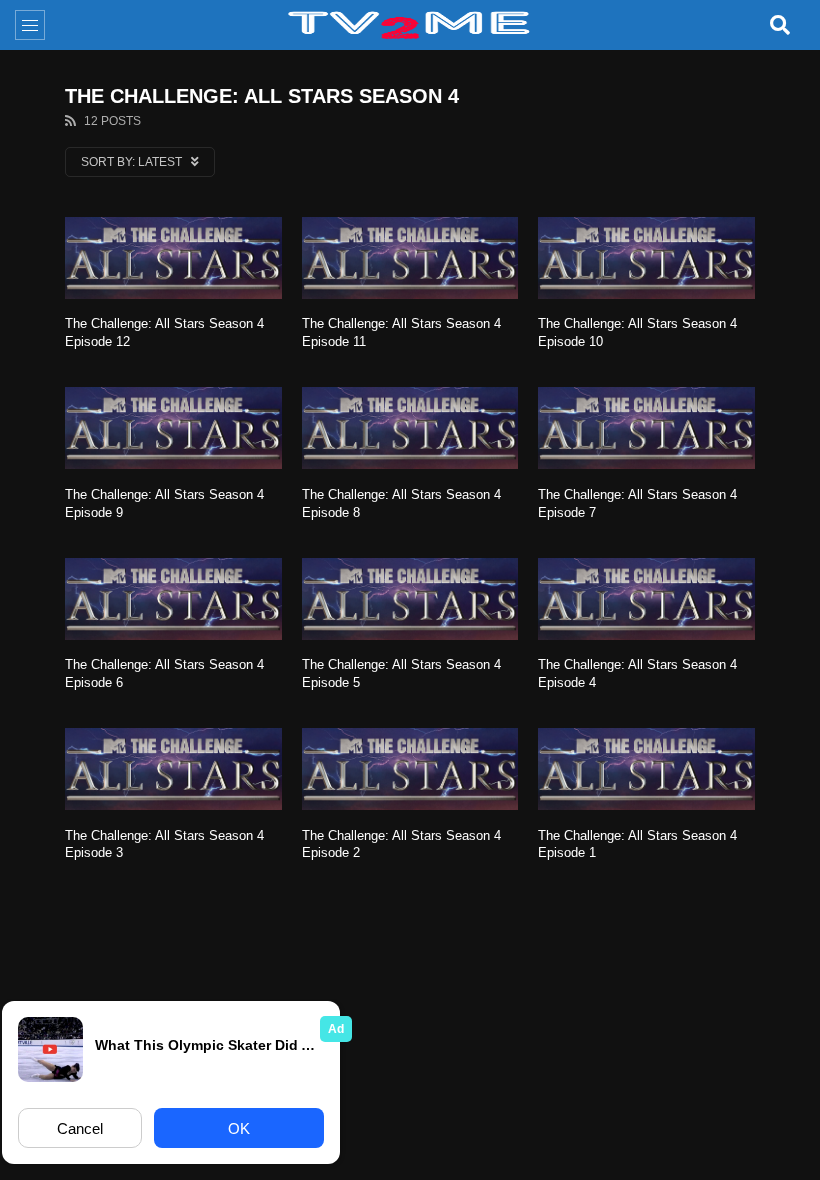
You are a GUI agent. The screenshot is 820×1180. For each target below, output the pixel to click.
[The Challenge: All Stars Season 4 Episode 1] (646, 769)
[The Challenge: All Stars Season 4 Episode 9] (173, 428)
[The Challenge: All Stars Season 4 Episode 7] (646, 428)
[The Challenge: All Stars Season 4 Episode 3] (173, 769)
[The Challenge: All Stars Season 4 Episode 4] (646, 599)
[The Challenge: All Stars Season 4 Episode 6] (173, 599)
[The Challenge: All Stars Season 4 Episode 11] (410, 258)
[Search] (780, 25)
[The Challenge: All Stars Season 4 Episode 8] (410, 428)
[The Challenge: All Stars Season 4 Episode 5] (410, 599)
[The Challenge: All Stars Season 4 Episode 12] (173, 258)
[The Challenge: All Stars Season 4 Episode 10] (646, 258)
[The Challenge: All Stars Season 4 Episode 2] (410, 769)
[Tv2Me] (410, 25)
